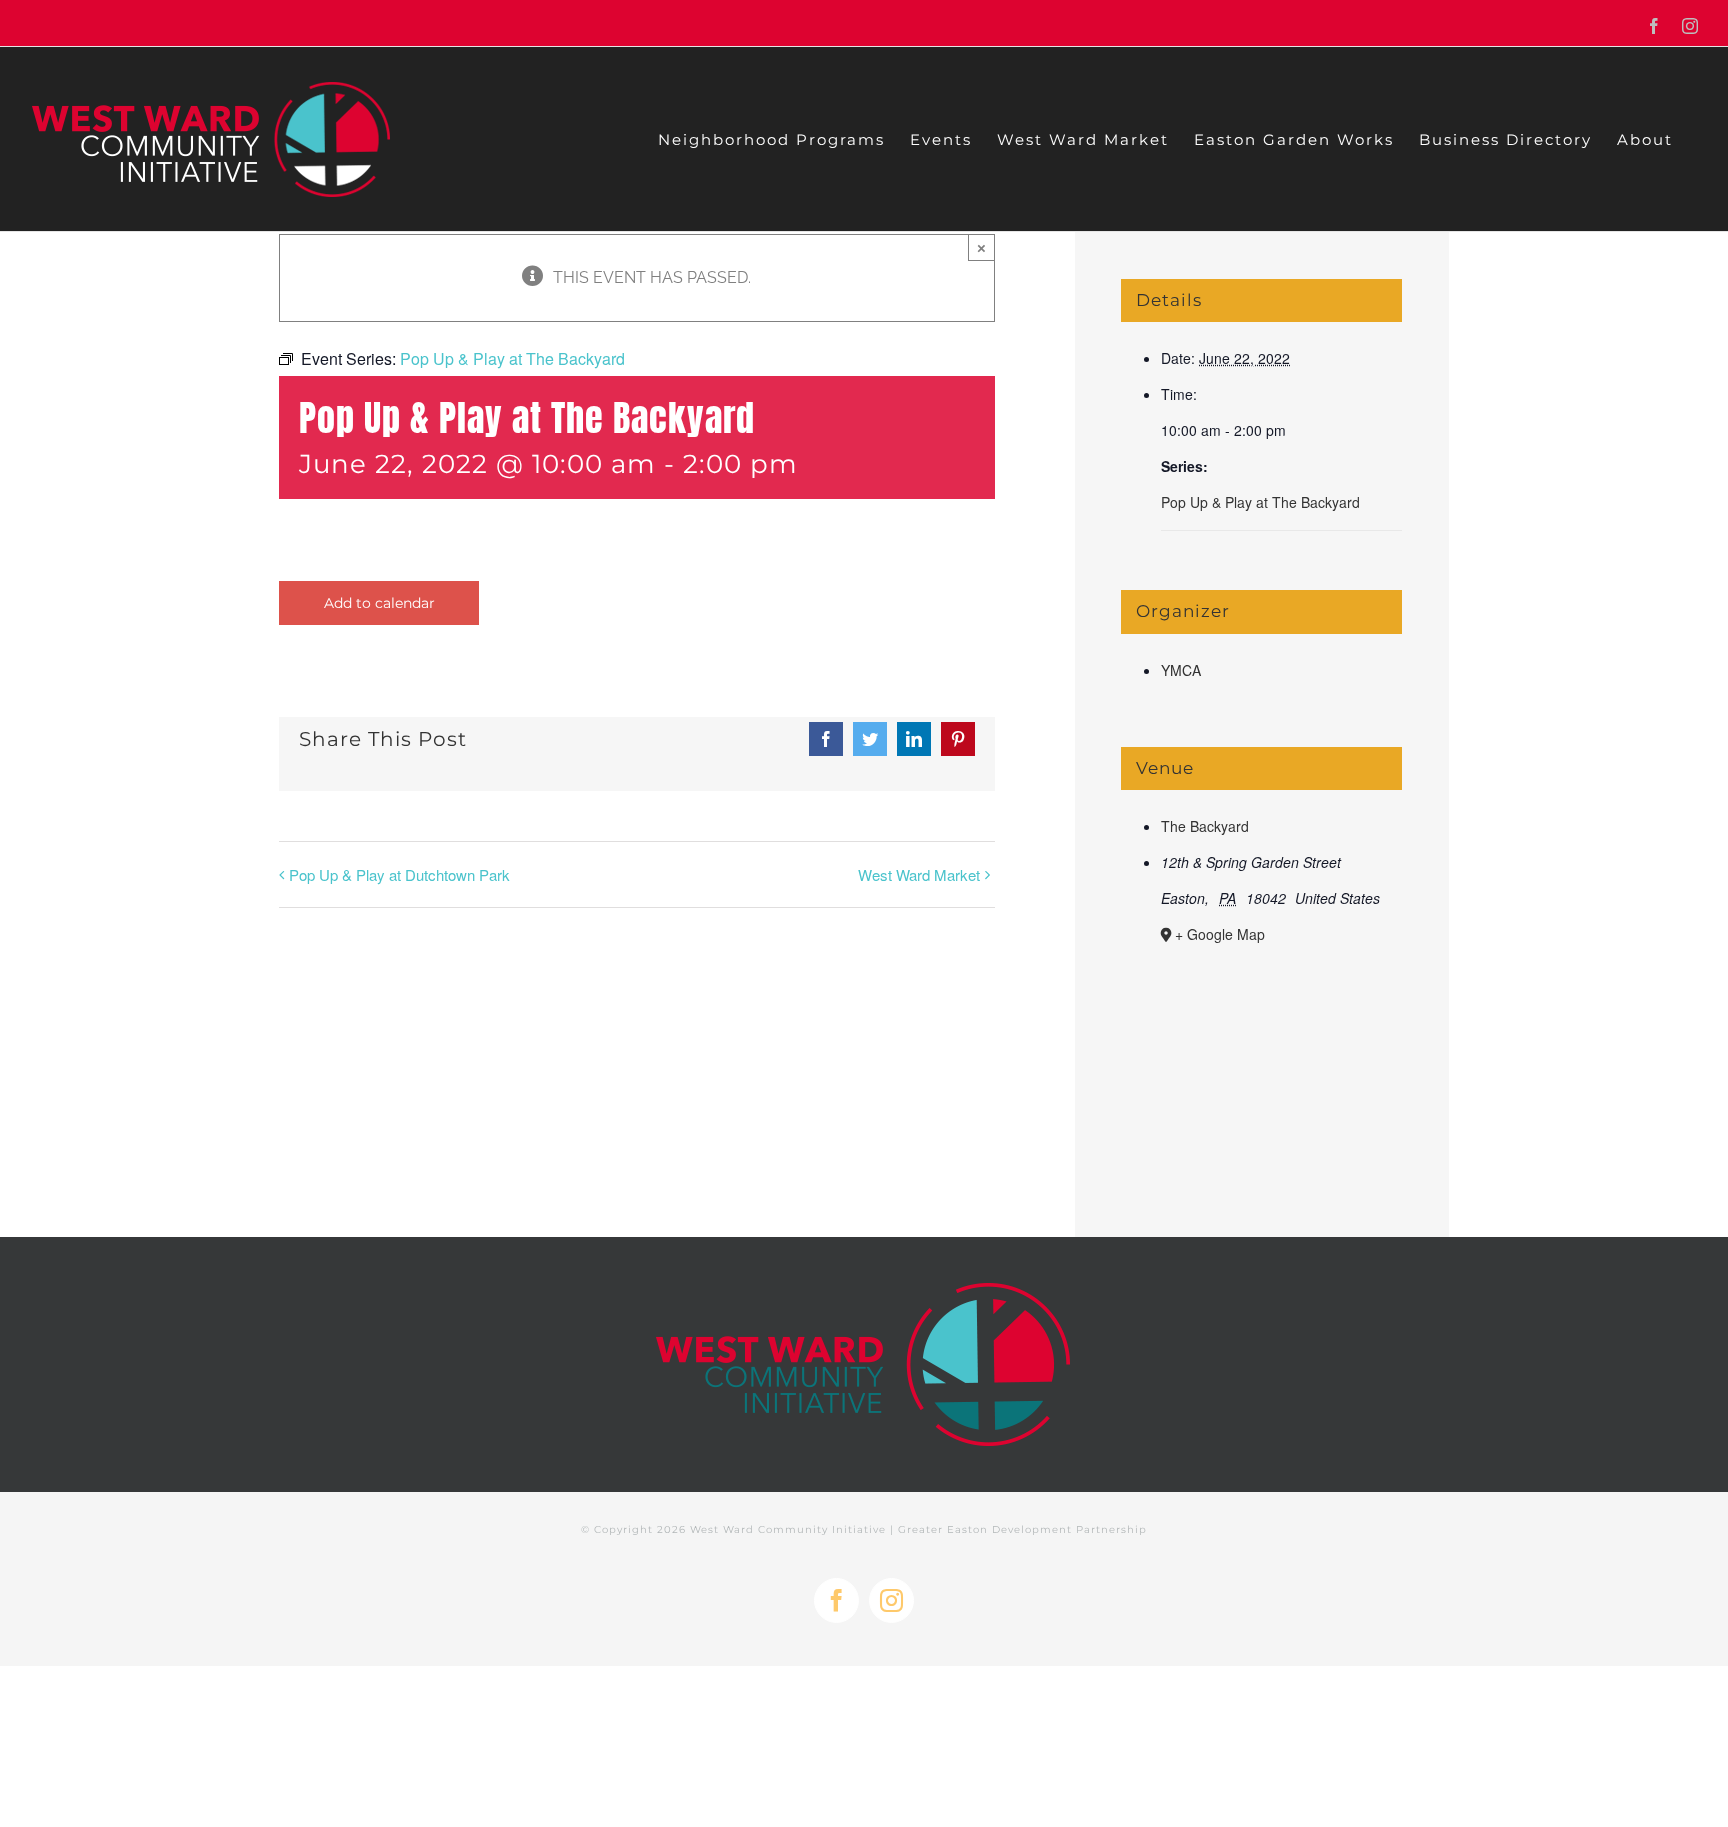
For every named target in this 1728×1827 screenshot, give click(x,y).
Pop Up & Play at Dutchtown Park (399, 874)
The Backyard (1205, 826)
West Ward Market (919, 874)
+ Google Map (1220, 934)
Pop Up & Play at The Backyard (1260, 502)
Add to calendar (379, 603)
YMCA (1181, 670)
